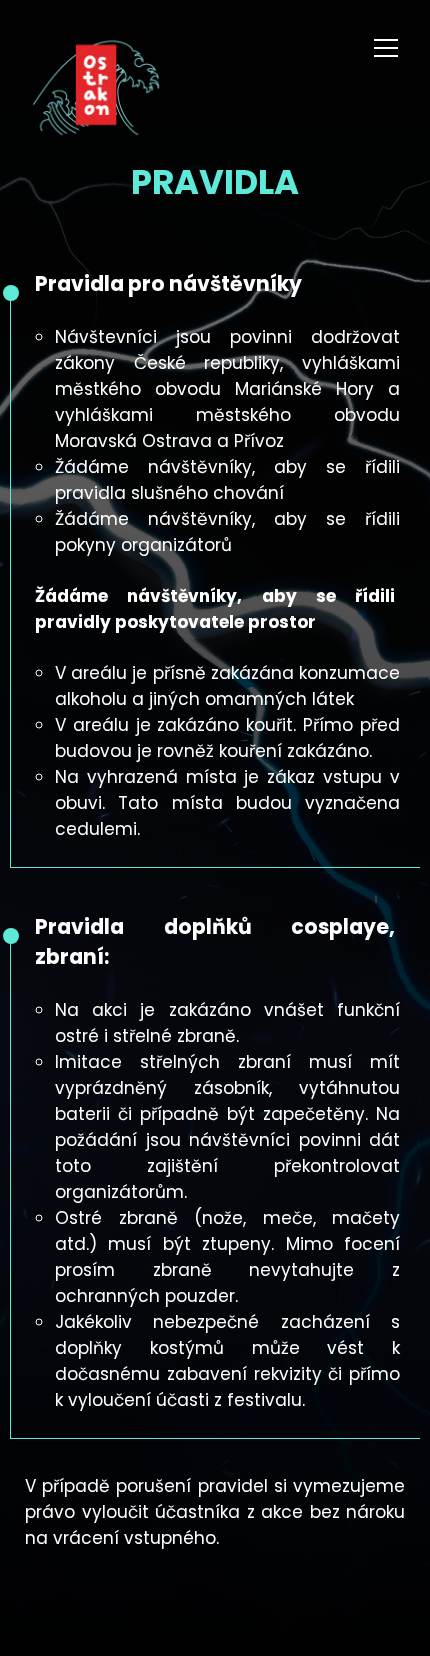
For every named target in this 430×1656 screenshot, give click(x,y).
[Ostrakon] (96, 91)
